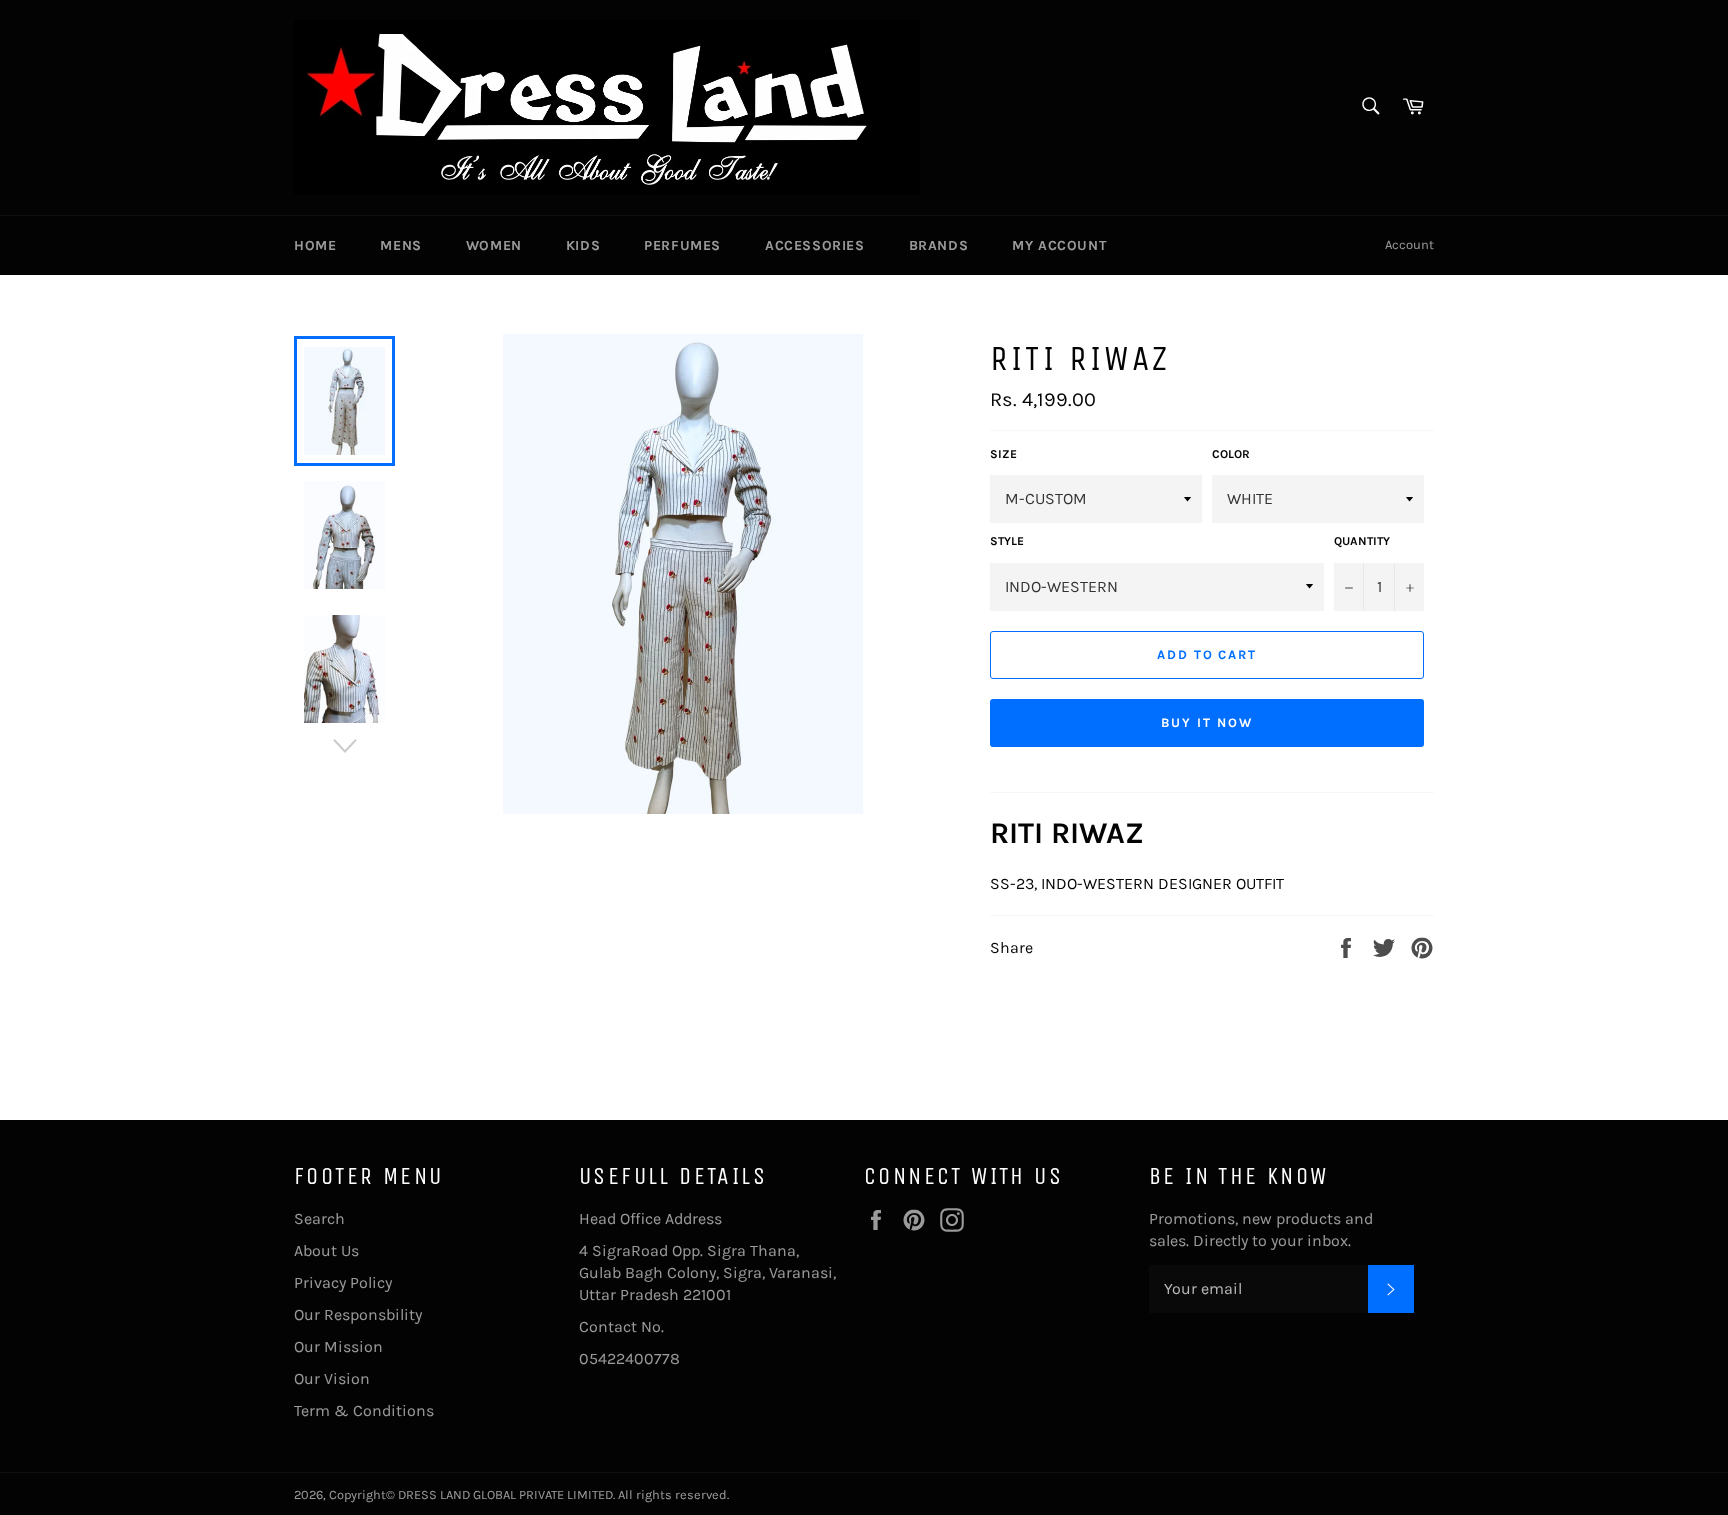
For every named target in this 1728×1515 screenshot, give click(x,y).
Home (315, 245)
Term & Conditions (364, 1410)
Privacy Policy (343, 1282)
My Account (1059, 245)
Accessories (815, 245)
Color (1231, 454)
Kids (583, 245)
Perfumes (682, 245)
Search (319, 1218)
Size (1003, 454)
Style (1007, 541)
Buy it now (1207, 722)
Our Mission (338, 1346)
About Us (326, 1250)
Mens (400, 245)
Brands (939, 245)
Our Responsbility (358, 1314)
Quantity (1362, 541)
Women (494, 245)
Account (1409, 244)
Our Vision (332, 1378)
